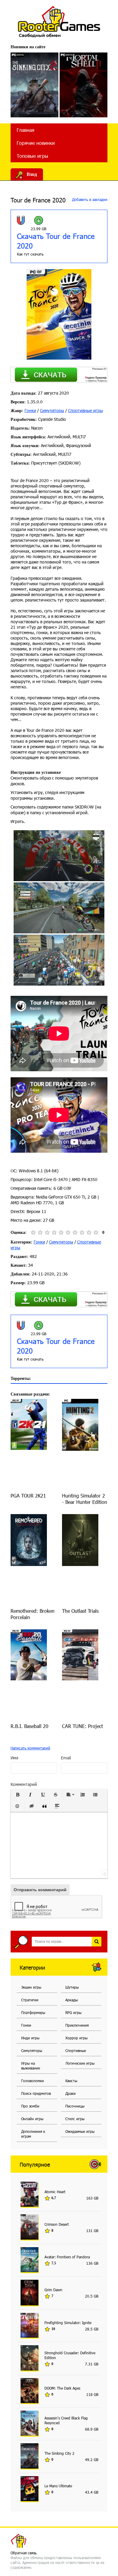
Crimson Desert (57, 2224)
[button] (18, 1795)
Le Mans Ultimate (58, 2486)
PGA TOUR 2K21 (28, 1496)
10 (96, 1232)
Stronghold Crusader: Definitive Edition (70, 2355)
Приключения (77, 2025)
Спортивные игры (85, 410)
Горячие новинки (36, 143)
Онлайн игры (32, 2119)
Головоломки (33, 2081)
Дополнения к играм (33, 2134)
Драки (70, 2093)
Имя (14, 1758)
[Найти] (97, 1942)
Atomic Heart (55, 2192)
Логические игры (80, 2063)
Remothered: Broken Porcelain (33, 1614)
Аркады (72, 2000)
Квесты (71, 2081)
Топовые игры (32, 156)
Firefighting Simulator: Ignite (68, 2323)
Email (66, 1758)
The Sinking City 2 (59, 2453)
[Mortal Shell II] (84, 85)
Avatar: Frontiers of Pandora (67, 2257)
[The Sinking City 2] (34, 85)
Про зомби (30, 2106)
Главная (25, 130)
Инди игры (30, 2038)
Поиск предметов (36, 2093)
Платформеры (33, 2012)
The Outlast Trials (80, 1611)
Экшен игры (31, 1987)
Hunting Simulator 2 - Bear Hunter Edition (85, 1499)
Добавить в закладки (89, 199)
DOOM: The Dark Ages (62, 2388)
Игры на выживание (31, 2066)
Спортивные (76, 2050)
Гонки (30, 410)
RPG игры (73, 2012)
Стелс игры (75, 2119)
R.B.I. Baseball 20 (29, 1726)
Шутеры (72, 1987)
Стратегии (30, 2000)
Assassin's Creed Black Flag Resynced (66, 2420)
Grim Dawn (53, 2290)
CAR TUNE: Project (82, 1726)
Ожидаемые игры (80, 2131)
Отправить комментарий (40, 1890)
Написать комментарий (30, 1748)
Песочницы (75, 2106)
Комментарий (24, 1784)
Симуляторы (52, 410)
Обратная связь (24, 2553)
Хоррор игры (76, 2038)
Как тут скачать (30, 254)
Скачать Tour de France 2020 (56, 241)
